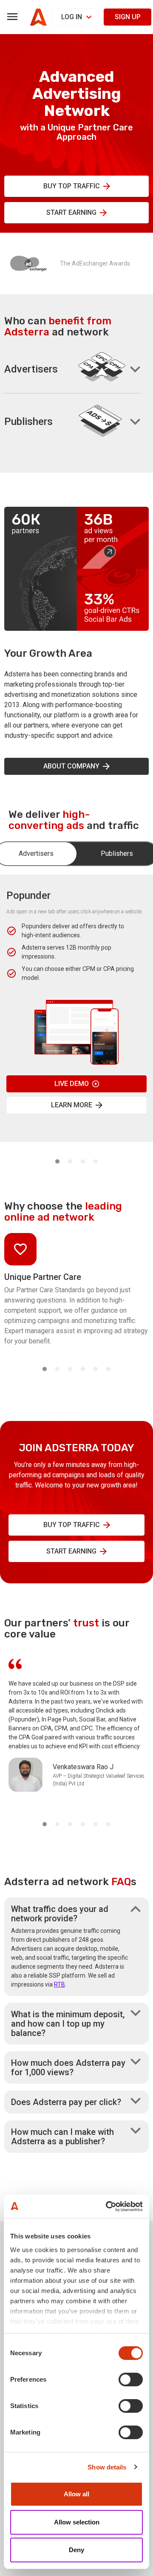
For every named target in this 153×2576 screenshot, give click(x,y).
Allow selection (77, 2522)
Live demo (72, 1084)
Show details (107, 2467)
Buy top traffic (72, 186)
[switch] (131, 2380)
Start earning (71, 212)
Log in (72, 17)
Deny (76, 2550)
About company (71, 766)
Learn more (72, 1105)
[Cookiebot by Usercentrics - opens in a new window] (108, 2206)
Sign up (128, 17)
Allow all (76, 2494)
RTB (59, 1984)
